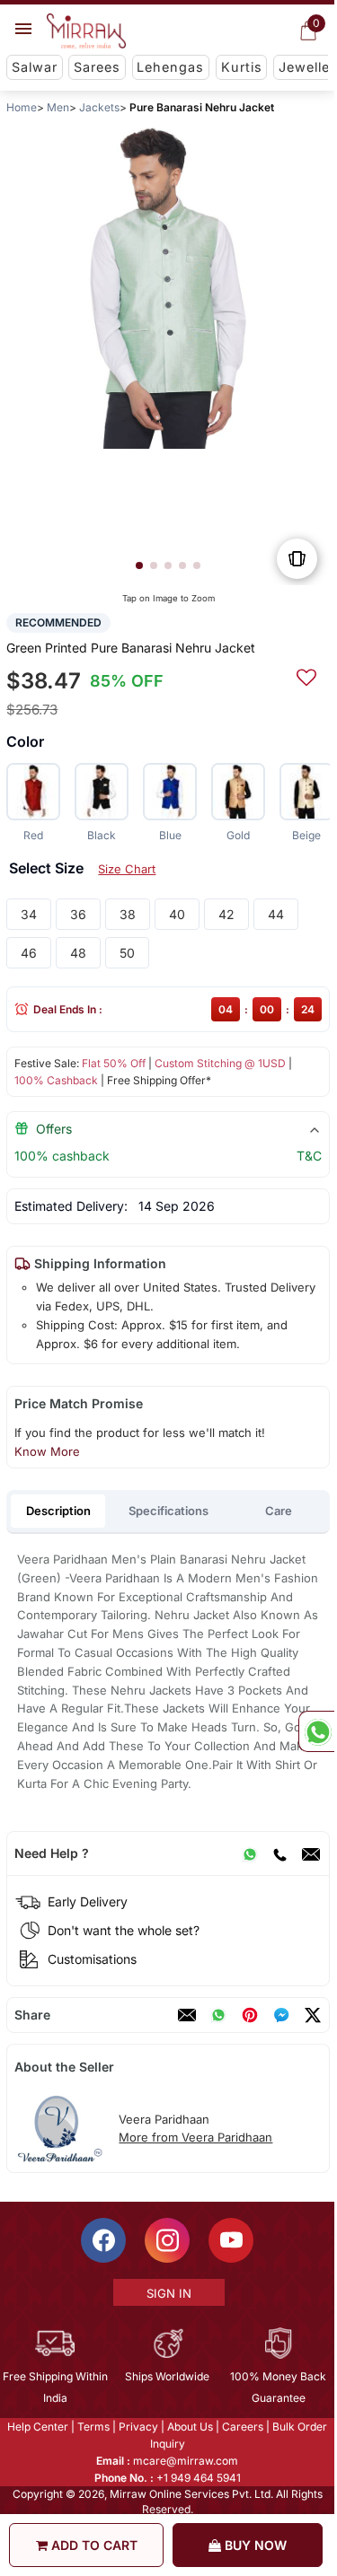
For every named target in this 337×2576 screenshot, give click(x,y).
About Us (190, 2427)
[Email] (311, 1853)
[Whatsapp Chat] (316, 1731)
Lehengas (170, 67)
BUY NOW (254, 2545)
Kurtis (242, 67)
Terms (93, 2427)
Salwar (35, 67)
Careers (243, 2427)
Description (58, 1511)
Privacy (138, 2427)
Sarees (97, 67)
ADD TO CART (93, 2545)
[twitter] (313, 2015)
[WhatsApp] (250, 1853)
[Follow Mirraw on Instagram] (167, 2240)
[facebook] (281, 2015)
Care (279, 1511)
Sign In (169, 2293)
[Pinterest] (250, 2015)
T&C (309, 1156)
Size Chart (127, 869)
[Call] (279, 1853)
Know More (47, 1451)
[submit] (306, 675)
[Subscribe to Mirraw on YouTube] (231, 2240)
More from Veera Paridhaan (195, 2137)
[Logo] (86, 31)
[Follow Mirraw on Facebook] (103, 2240)
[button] (139, 565)
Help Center (38, 2427)
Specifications (168, 1511)
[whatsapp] (218, 2015)
